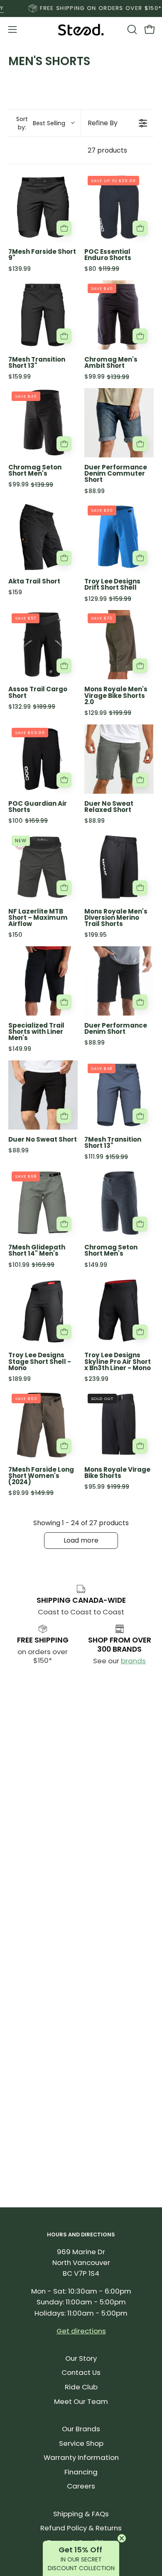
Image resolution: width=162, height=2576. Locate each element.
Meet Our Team (81, 2401)
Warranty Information (81, 2457)
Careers (81, 2486)
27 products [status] (107, 150)
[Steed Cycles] (81, 30)
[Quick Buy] (64, 228)
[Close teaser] (122, 2538)
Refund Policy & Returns (81, 2528)
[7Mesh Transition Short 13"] (43, 315)
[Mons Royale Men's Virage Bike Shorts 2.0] (119, 645)
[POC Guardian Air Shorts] (43, 759)
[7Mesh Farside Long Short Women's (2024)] (43, 1425)
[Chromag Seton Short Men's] (43, 423)
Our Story (81, 2358)
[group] (81, 8)
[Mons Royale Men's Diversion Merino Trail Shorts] (119, 867)
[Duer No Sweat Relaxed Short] (119, 759)
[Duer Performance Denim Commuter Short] (119, 423)
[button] (131, 29)
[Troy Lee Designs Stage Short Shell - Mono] (43, 1311)
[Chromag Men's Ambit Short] (119, 315)
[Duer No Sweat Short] (43, 1095)
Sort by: (41, 123)
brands (133, 1661)
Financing (81, 2472)
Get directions (81, 2331)
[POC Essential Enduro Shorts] (119, 207)
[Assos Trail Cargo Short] (43, 645)
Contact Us (81, 2372)
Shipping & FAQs (81, 2514)
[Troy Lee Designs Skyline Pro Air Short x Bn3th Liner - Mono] (119, 1311)
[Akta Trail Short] (43, 537)
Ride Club (81, 2387)
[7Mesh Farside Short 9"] (43, 207)
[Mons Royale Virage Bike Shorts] (119, 1425)
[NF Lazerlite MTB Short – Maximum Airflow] (43, 867)
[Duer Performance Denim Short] (119, 981)
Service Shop (81, 2443)
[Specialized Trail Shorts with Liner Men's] (43, 981)
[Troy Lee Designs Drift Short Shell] (119, 537)
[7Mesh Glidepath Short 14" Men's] (43, 1203)
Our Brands (81, 2429)
